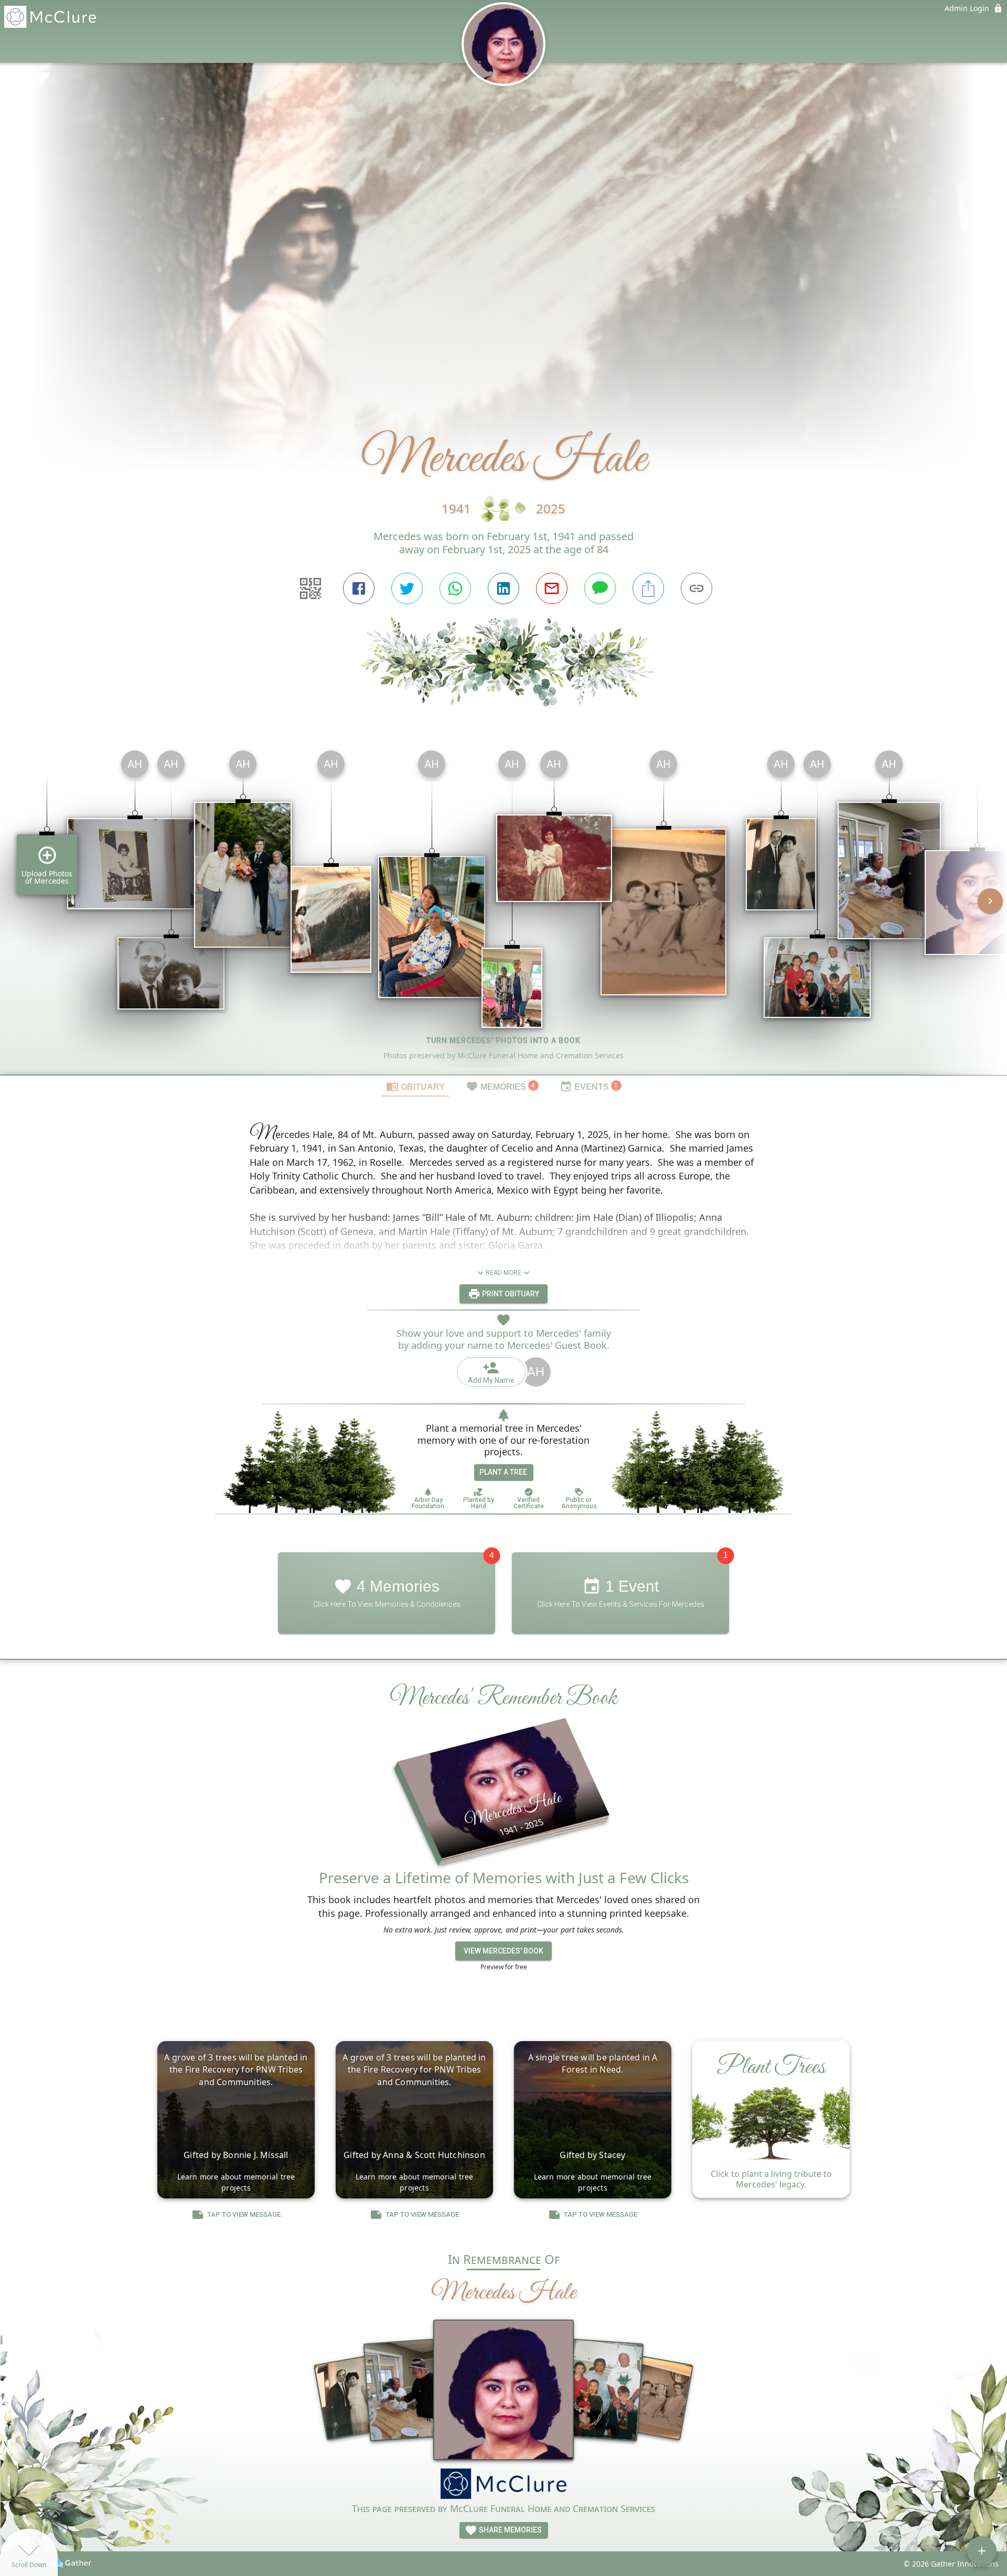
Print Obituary (510, 1294)
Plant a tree (503, 1472)
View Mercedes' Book (504, 1951)
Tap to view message (244, 2214)
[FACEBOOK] (359, 588)
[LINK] (697, 588)
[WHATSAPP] (455, 588)
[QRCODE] (310, 588)
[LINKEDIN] (504, 588)
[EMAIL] (552, 588)
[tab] (415, 1086)
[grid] (504, 908)
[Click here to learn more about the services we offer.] (504, 2485)
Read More (504, 1273)
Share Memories (510, 2530)
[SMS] (600, 588)
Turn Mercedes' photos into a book (504, 1040)
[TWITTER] (407, 588)
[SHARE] (648, 588)
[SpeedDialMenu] (982, 2551)
